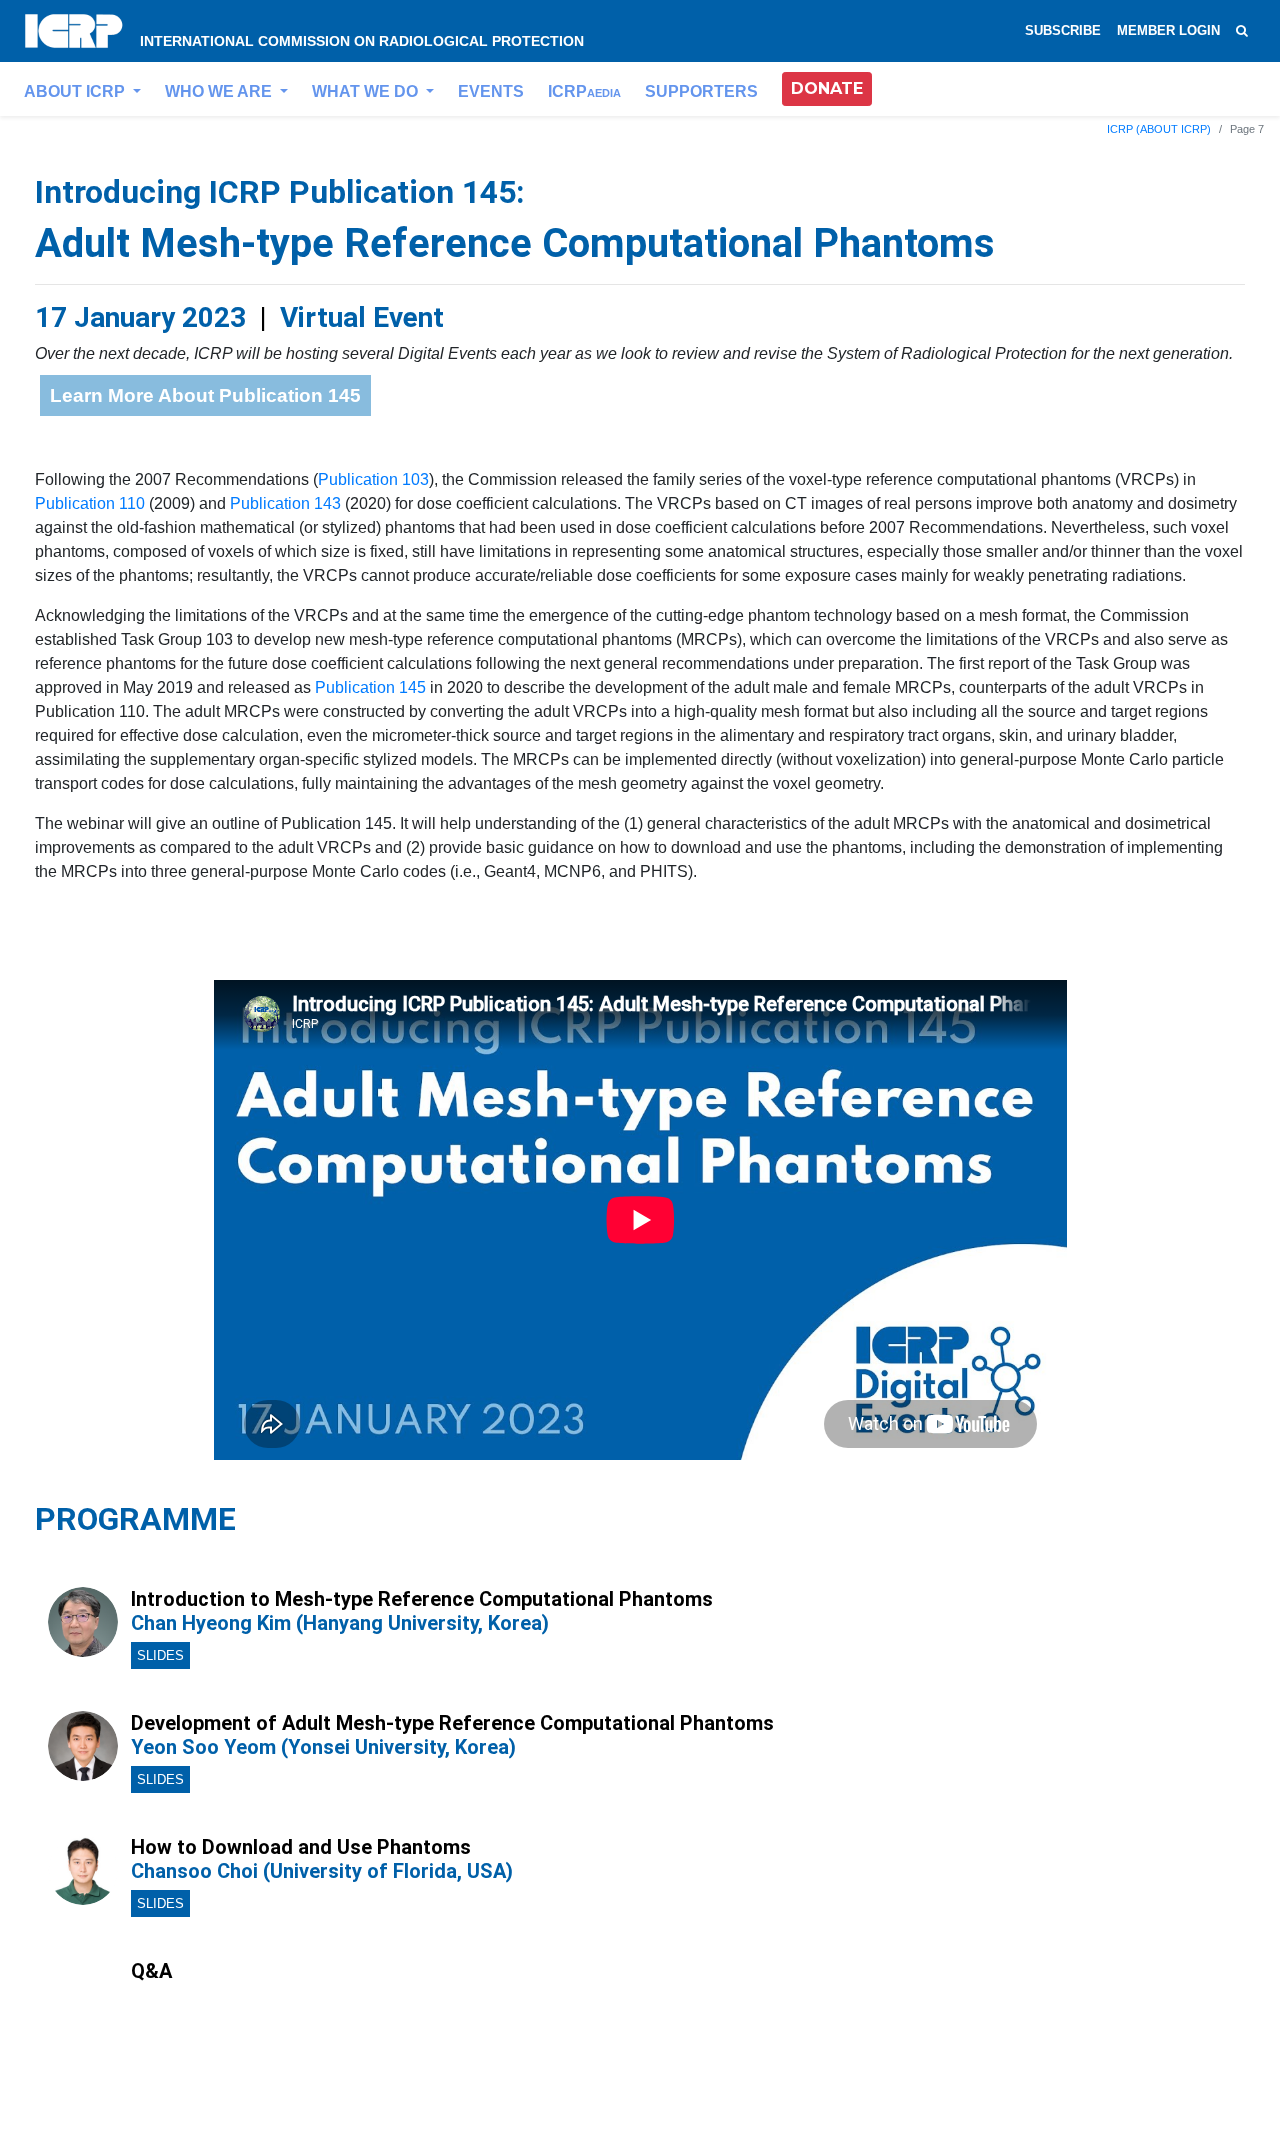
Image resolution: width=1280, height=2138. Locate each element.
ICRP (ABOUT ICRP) (1159, 129)
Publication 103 (373, 479)
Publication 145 (370, 687)
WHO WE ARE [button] (220, 91)
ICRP (584, 91)
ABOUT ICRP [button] (76, 91)
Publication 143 (285, 503)
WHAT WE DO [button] (367, 91)
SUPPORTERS (701, 91)
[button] (827, 89)
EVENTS (491, 91)
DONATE (827, 88)
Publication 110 (90, 503)
